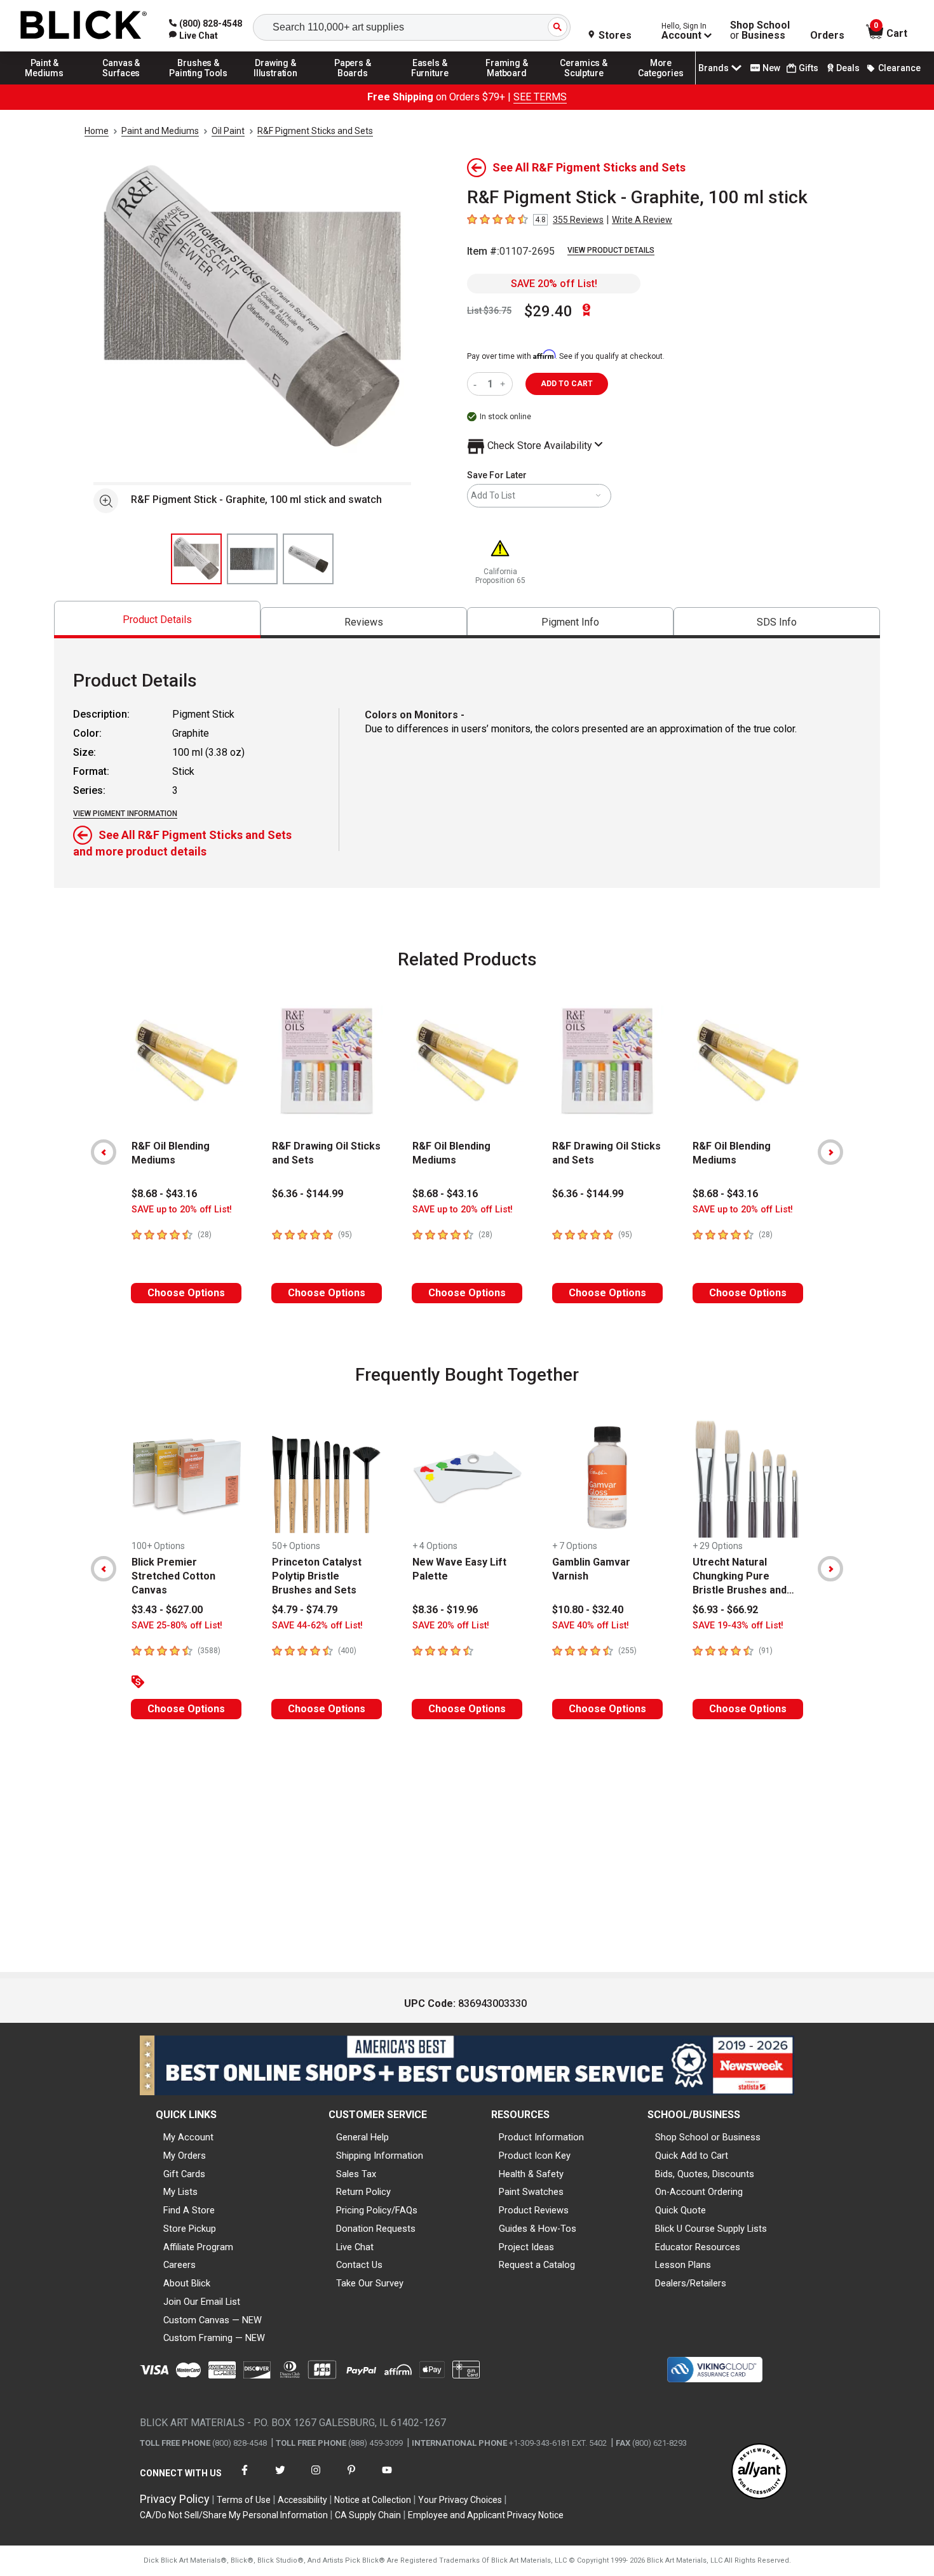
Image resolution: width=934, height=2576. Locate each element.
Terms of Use (244, 2500)
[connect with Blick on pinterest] (351, 2478)
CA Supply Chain (368, 2515)
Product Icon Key (535, 2156)
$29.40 (548, 311)
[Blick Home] (84, 26)
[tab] (157, 620)
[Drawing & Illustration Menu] (276, 84)
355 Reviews (578, 220)
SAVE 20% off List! (554, 284)
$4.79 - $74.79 (305, 1610)
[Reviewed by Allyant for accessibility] (759, 2472)
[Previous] (104, 1152)
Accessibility (302, 2500)
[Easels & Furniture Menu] (430, 84)
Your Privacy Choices (460, 2500)
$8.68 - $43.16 (164, 1194)
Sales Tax (356, 2174)
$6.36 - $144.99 (308, 1194)
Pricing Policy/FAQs (377, 2210)
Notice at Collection (373, 2500)
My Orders (185, 2156)
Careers (179, 2265)
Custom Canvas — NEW (213, 2320)
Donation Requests (376, 2229)
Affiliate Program (198, 2247)
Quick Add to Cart (692, 2156)
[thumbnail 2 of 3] (252, 559)
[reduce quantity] (477, 384)
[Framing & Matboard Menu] (507, 84)
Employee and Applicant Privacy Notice (486, 2515)
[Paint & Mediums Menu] (44, 84)
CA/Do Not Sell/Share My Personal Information (234, 2515)
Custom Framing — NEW (214, 2338)
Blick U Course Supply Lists (711, 2229)
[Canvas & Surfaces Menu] (121, 84)
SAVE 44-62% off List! (317, 1626)
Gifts (809, 68)
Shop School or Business (708, 2137)
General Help (362, 2137)
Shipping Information (380, 2156)
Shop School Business (760, 30)
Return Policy (363, 2192)
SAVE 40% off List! (591, 1626)
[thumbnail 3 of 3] (308, 559)
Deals (848, 68)
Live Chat (355, 2247)
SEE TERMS (540, 97)
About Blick (187, 2283)
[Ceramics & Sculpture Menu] (584, 84)
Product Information (541, 2137)
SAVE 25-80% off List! (177, 1626)
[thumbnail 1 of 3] (196, 559)
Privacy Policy (175, 2499)
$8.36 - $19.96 (445, 1610)
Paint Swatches (531, 2192)
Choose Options (186, 1293)
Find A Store (189, 2210)
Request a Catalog (537, 2265)
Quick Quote (680, 2210)
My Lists (180, 2192)
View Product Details (611, 250)
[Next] (830, 1152)
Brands (714, 68)
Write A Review (642, 220)
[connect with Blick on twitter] (280, 2478)
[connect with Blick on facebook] (245, 2478)
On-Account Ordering (699, 2192)
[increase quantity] (504, 384)
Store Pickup (190, 2229)
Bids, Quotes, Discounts (705, 2174)
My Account (188, 2137)
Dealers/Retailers (691, 2283)
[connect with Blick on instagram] (316, 2478)
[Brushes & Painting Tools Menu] (199, 84)
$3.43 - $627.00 (167, 1610)
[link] (193, 36)
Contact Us (359, 2265)
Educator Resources (698, 2247)
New (771, 68)
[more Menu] (661, 84)
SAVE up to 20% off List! (182, 1210)
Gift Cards (184, 2174)
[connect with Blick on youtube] (387, 2478)
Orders (827, 36)
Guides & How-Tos (538, 2229)
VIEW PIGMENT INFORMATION (125, 814)
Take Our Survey (370, 2283)
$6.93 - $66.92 (725, 1610)
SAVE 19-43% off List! (738, 1626)
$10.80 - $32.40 (588, 1610)
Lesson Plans (683, 2265)
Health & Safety (531, 2174)
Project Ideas (526, 2247)
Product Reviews (534, 2210)
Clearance (899, 68)
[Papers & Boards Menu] (353, 84)
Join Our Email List (202, 2302)
